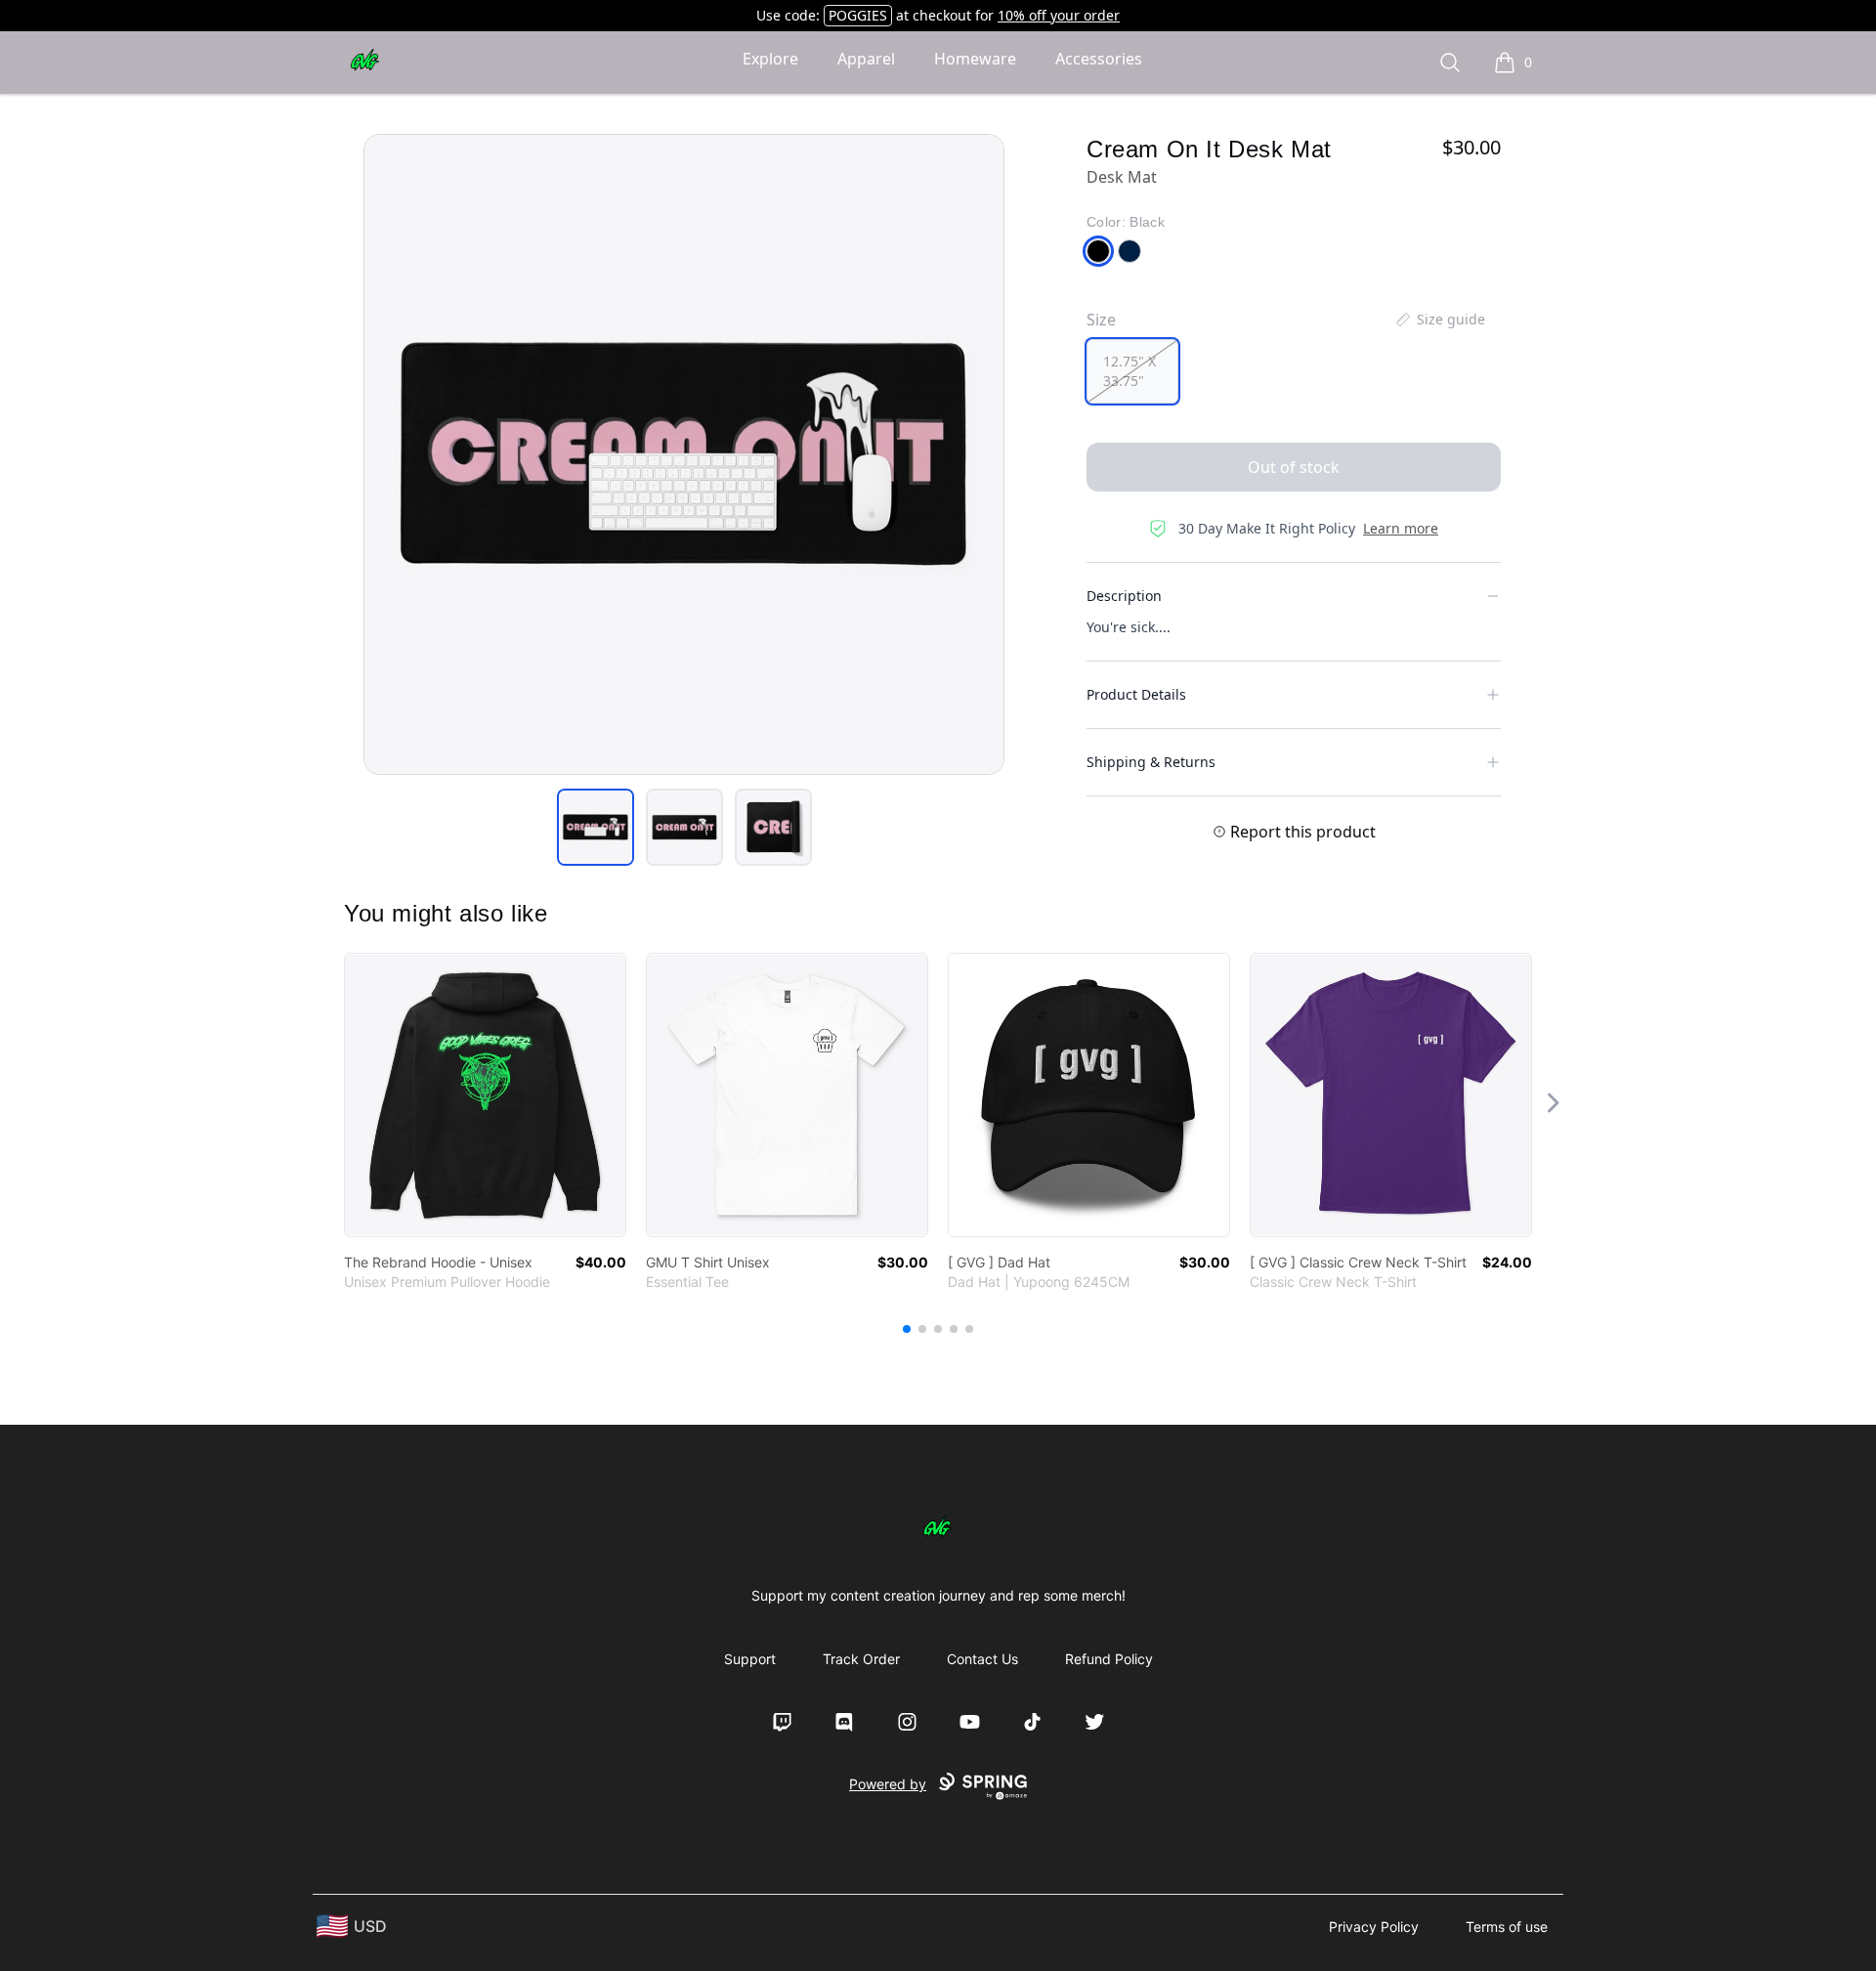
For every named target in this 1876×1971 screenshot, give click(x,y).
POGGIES (858, 15)
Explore (770, 59)
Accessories (1099, 59)
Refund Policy (1109, 1659)
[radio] (1132, 371)
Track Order (861, 1659)
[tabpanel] (684, 454)
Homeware (975, 59)
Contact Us (982, 1659)
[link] (485, 1095)
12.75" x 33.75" (1130, 371)
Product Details (1136, 694)
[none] (1439, 320)
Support (750, 1659)
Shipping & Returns (1151, 762)
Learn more (1401, 528)
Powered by (888, 1784)
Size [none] (1101, 320)
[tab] (596, 827)
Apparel (866, 59)
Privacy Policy (1374, 1927)
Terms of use (1507, 1927)
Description (1124, 596)
